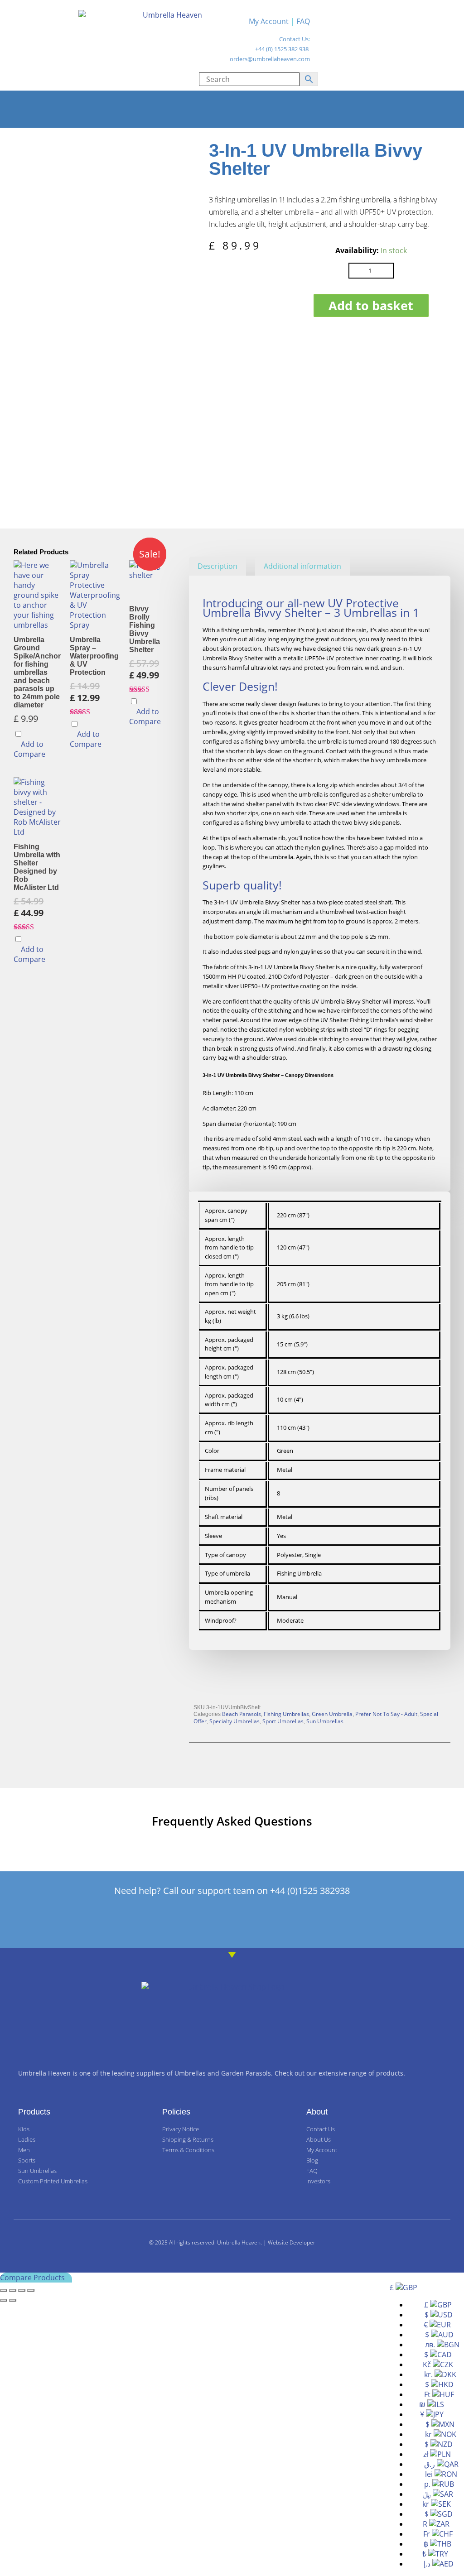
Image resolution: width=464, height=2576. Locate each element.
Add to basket (371, 305)
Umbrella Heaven (239, 2242)
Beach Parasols (242, 1714)
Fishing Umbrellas (286, 1714)
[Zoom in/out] (4, 2290)
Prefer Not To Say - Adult (386, 1714)
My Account (269, 21)
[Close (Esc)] (31, 2290)
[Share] (22, 2290)
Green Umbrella (332, 1714)
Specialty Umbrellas (234, 1721)
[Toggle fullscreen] (13, 2290)
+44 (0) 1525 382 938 (282, 49)
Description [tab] (217, 566)
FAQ (303, 21)
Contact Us (294, 39)
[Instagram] (250, 1920)
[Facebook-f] (179, 1920)
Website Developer (292, 2242)
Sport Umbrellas (283, 1721)
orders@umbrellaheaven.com (270, 59)
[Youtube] (286, 1920)
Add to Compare (29, 749)
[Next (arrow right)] (13, 2300)
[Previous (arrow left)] (4, 2300)
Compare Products (33, 2278)
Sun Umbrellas (325, 1721)
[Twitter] (214, 1920)
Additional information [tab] (302, 566)
